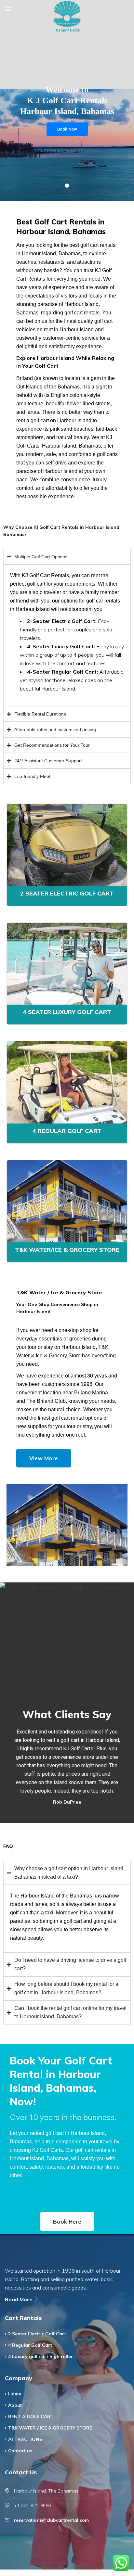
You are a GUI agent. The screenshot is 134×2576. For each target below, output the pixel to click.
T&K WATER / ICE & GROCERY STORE (50, 2428)
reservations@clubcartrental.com (51, 2520)
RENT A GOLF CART (31, 2417)
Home (15, 2394)
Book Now (67, 129)
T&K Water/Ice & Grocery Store (67, 1250)
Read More (19, 2299)
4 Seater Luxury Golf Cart (67, 1012)
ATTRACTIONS (25, 2439)
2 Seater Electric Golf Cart (67, 893)
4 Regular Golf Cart (67, 1131)
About (15, 2405)
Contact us (20, 2451)
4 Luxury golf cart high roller (40, 2356)
